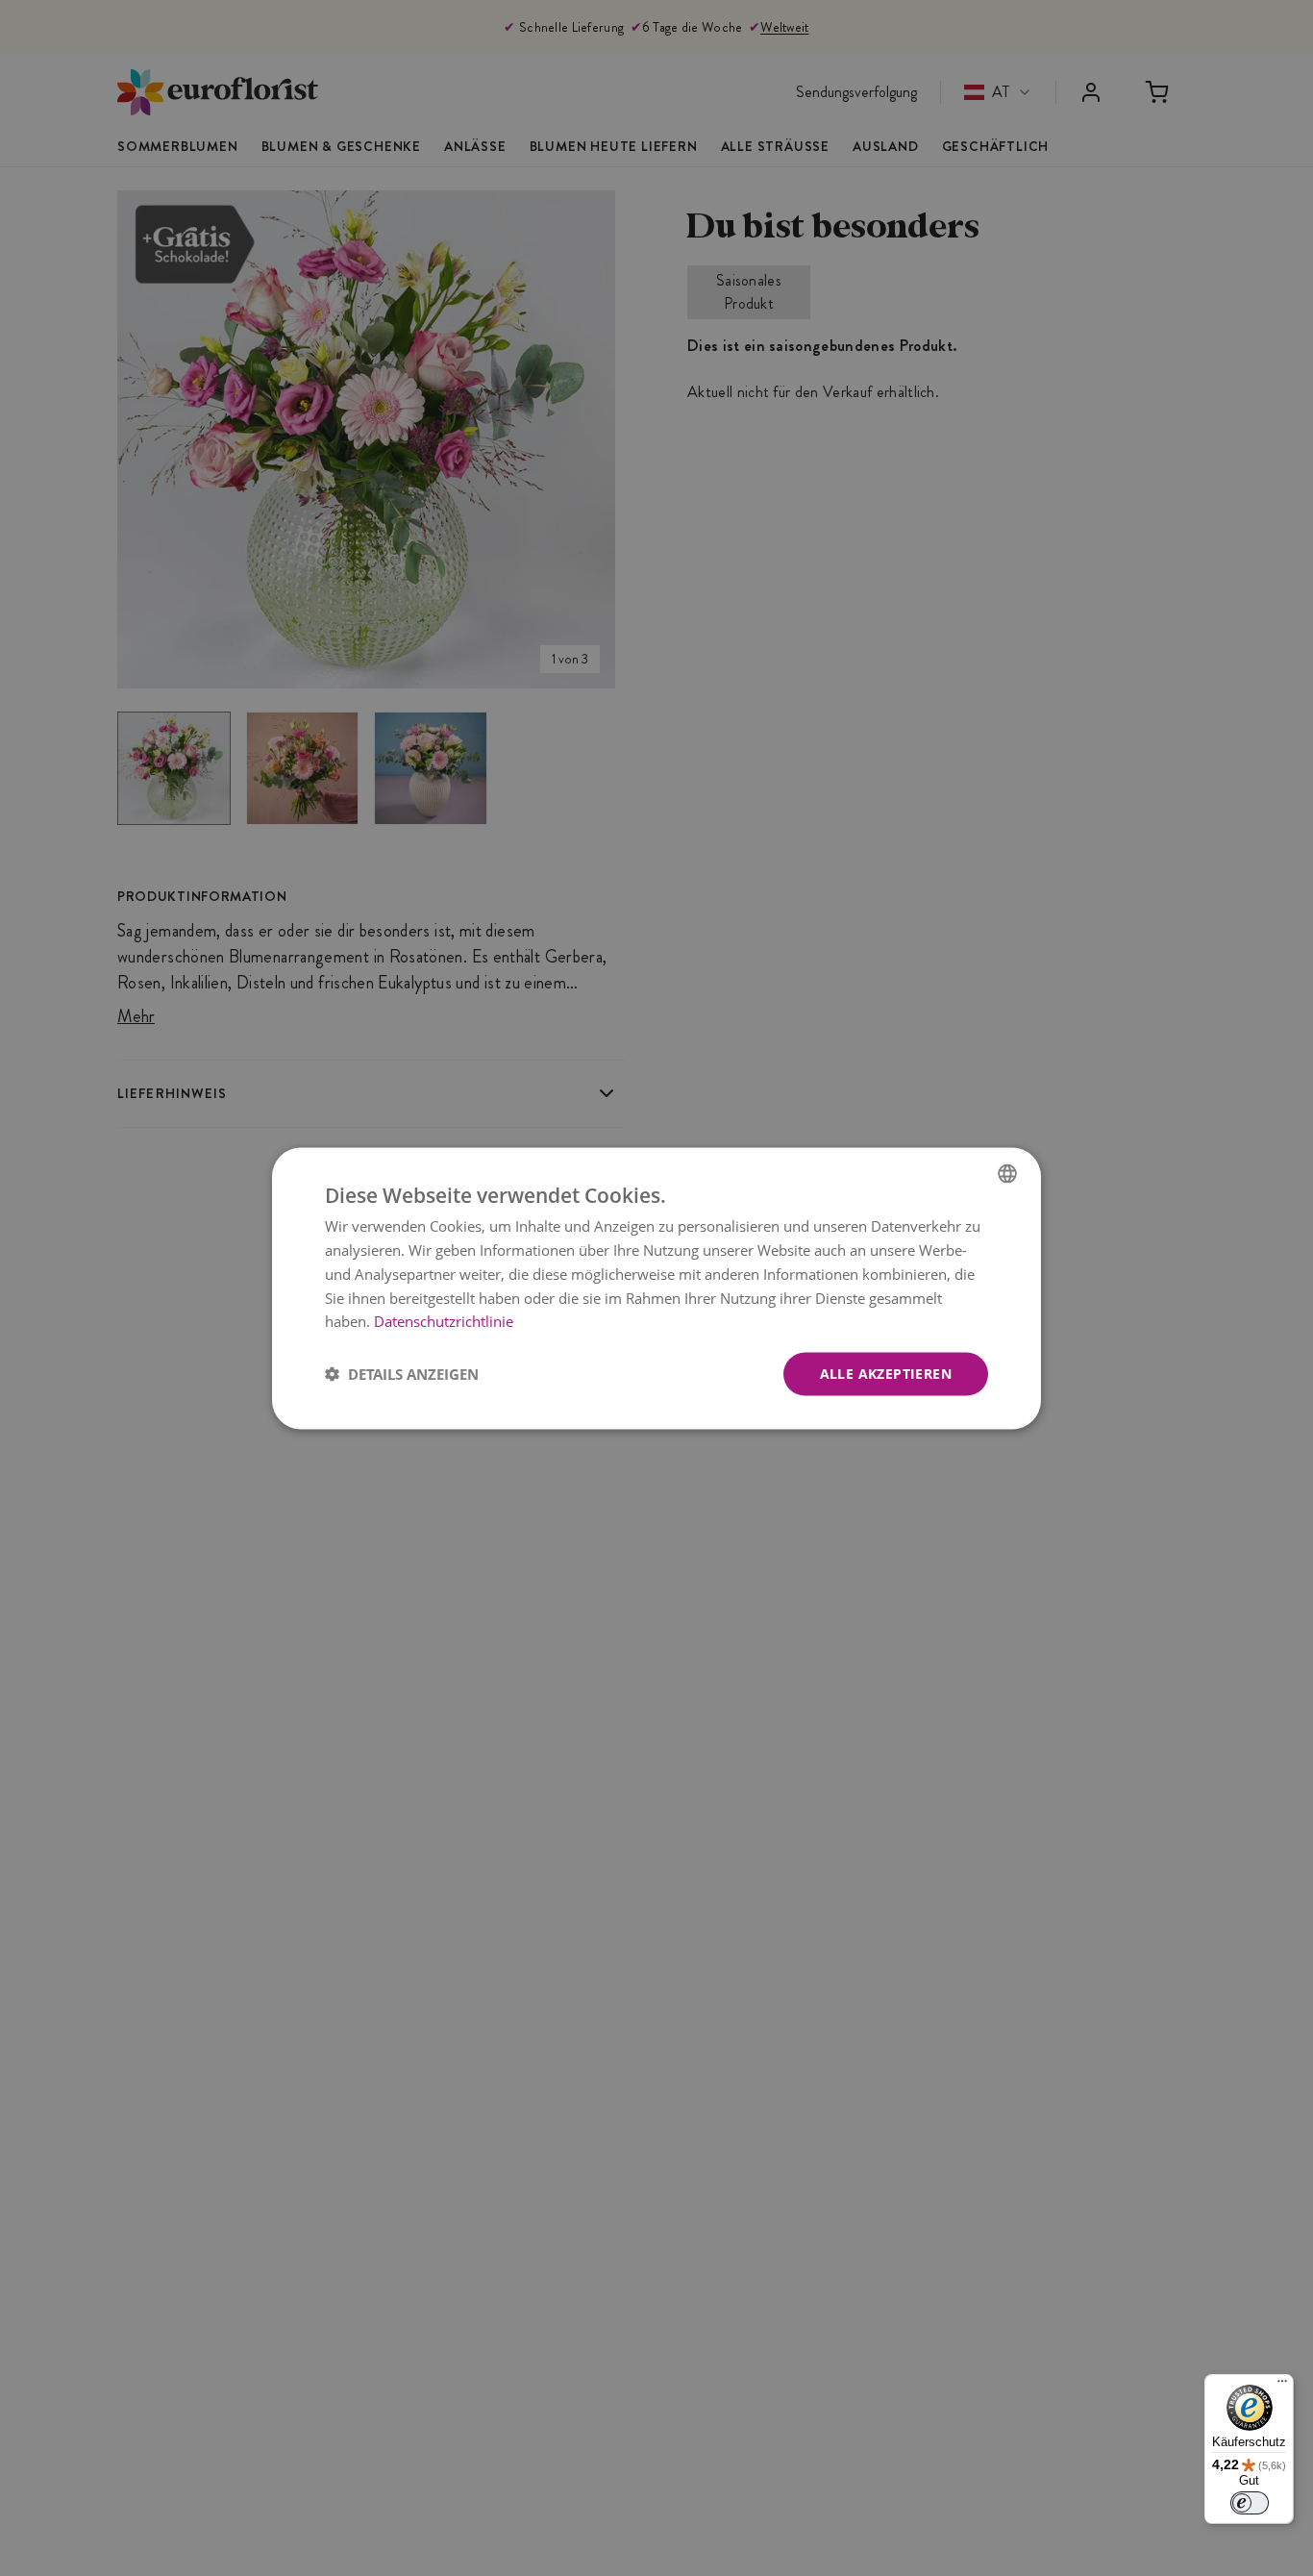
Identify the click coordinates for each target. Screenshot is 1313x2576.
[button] (402, 1374)
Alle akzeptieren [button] (886, 1373)
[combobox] (1007, 1173)
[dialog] (656, 1288)
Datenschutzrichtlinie (444, 1320)
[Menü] (1282, 2386)
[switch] (1250, 2503)
